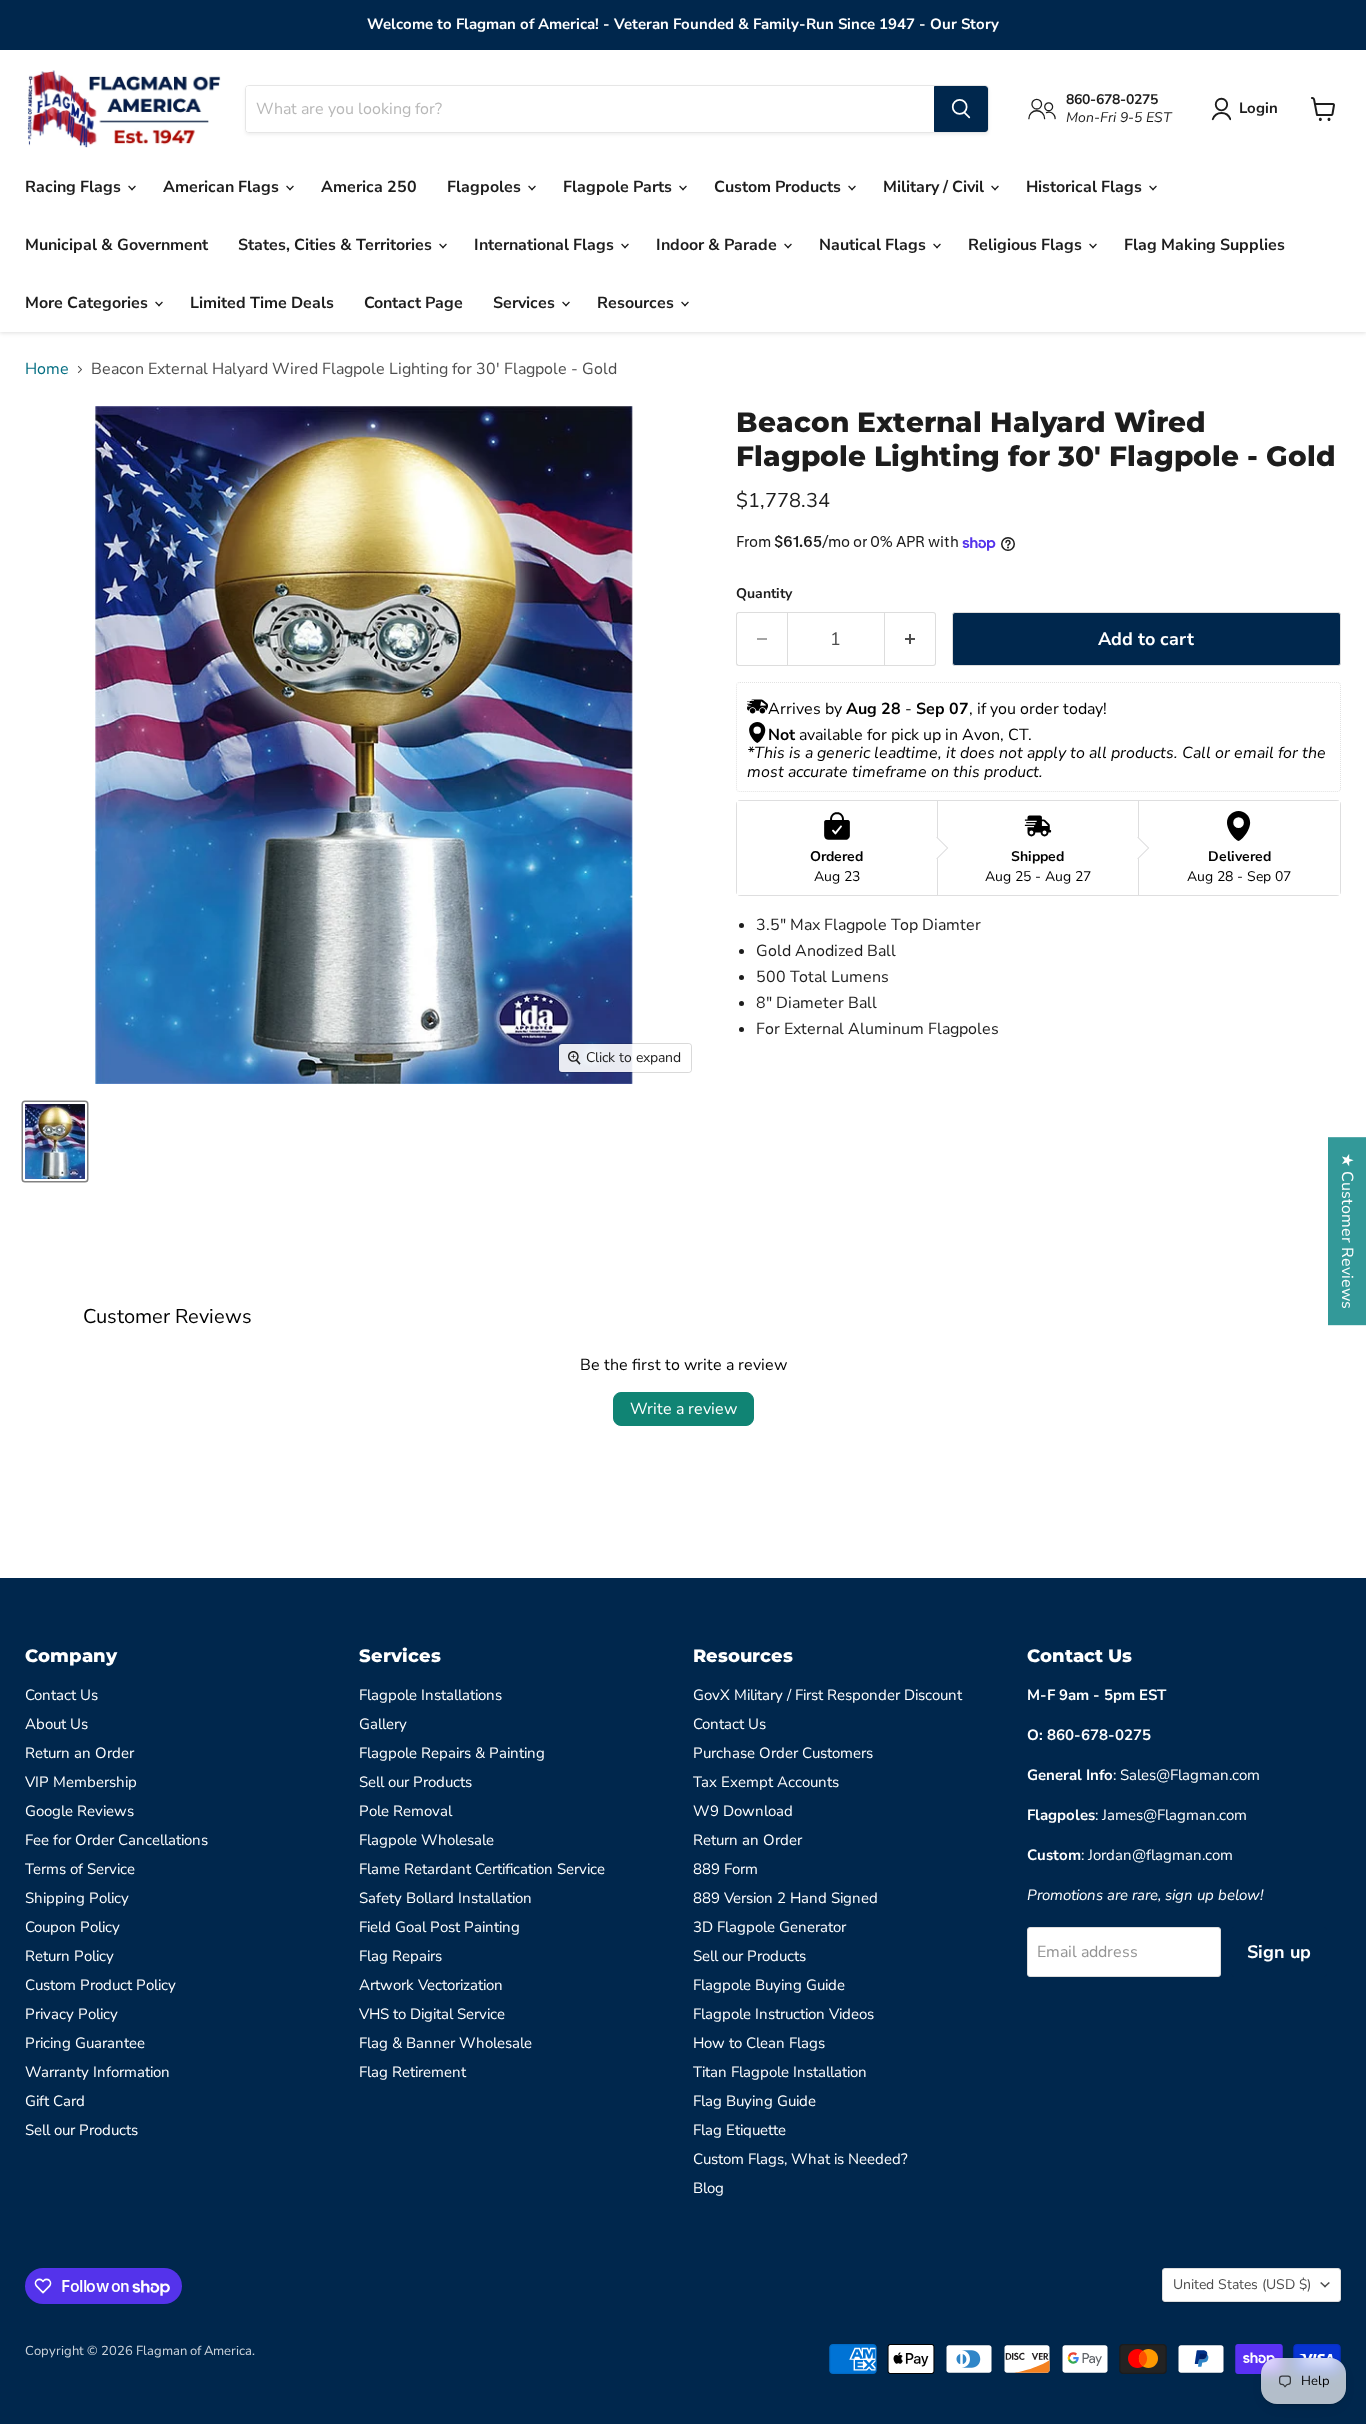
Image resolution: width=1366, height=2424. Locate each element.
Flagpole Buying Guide (769, 1985)
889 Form (725, 1869)
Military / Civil (935, 187)
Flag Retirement (412, 2072)
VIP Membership (81, 1782)
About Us (56, 1724)
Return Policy (69, 1956)
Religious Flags (1027, 245)
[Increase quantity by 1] (910, 639)
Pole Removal (405, 1811)
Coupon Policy (72, 1927)
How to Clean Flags (759, 2043)
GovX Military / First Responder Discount (827, 1695)
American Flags (223, 187)
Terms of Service (80, 1869)
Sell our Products (81, 2130)
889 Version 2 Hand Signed (785, 1898)
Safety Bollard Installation (445, 1898)
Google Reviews (79, 1811)
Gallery (383, 1724)
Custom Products (779, 187)
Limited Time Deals (262, 303)
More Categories (88, 303)
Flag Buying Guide (754, 2101)
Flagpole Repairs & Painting (452, 1753)
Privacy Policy (71, 2014)
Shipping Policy (77, 1898)
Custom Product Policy (100, 1985)
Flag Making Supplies (1204, 245)
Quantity (764, 594)
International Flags (546, 245)
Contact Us (61, 1695)
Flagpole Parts (619, 187)
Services (526, 303)
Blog (708, 2188)
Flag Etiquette (739, 2130)
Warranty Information (97, 2072)
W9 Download (743, 1811)
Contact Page (413, 303)
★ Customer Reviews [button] (1347, 1231)
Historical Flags (1086, 187)
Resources (637, 303)
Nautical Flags (874, 245)
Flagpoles (486, 187)
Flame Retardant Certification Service (482, 1869)
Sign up (1279, 1952)
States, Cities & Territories (337, 245)
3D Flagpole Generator (769, 1927)
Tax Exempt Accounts (766, 1782)
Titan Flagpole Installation (780, 2072)
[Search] (961, 109)
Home (47, 369)
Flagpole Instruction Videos (783, 2014)
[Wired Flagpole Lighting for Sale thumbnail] (55, 1141)
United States (1242, 2284)
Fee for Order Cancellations (116, 1840)
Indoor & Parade (718, 245)
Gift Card (55, 2101)
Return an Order (79, 1753)
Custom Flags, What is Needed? (800, 2159)
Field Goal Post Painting (439, 1927)
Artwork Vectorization (431, 1985)
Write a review (683, 1409)
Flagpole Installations (430, 1695)
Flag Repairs (400, 1956)
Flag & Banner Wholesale (445, 2043)
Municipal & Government (116, 245)
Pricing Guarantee (85, 2043)
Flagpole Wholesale (426, 1840)
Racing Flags (75, 187)
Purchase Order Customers (783, 1753)
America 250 (369, 187)
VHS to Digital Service (432, 2014)
